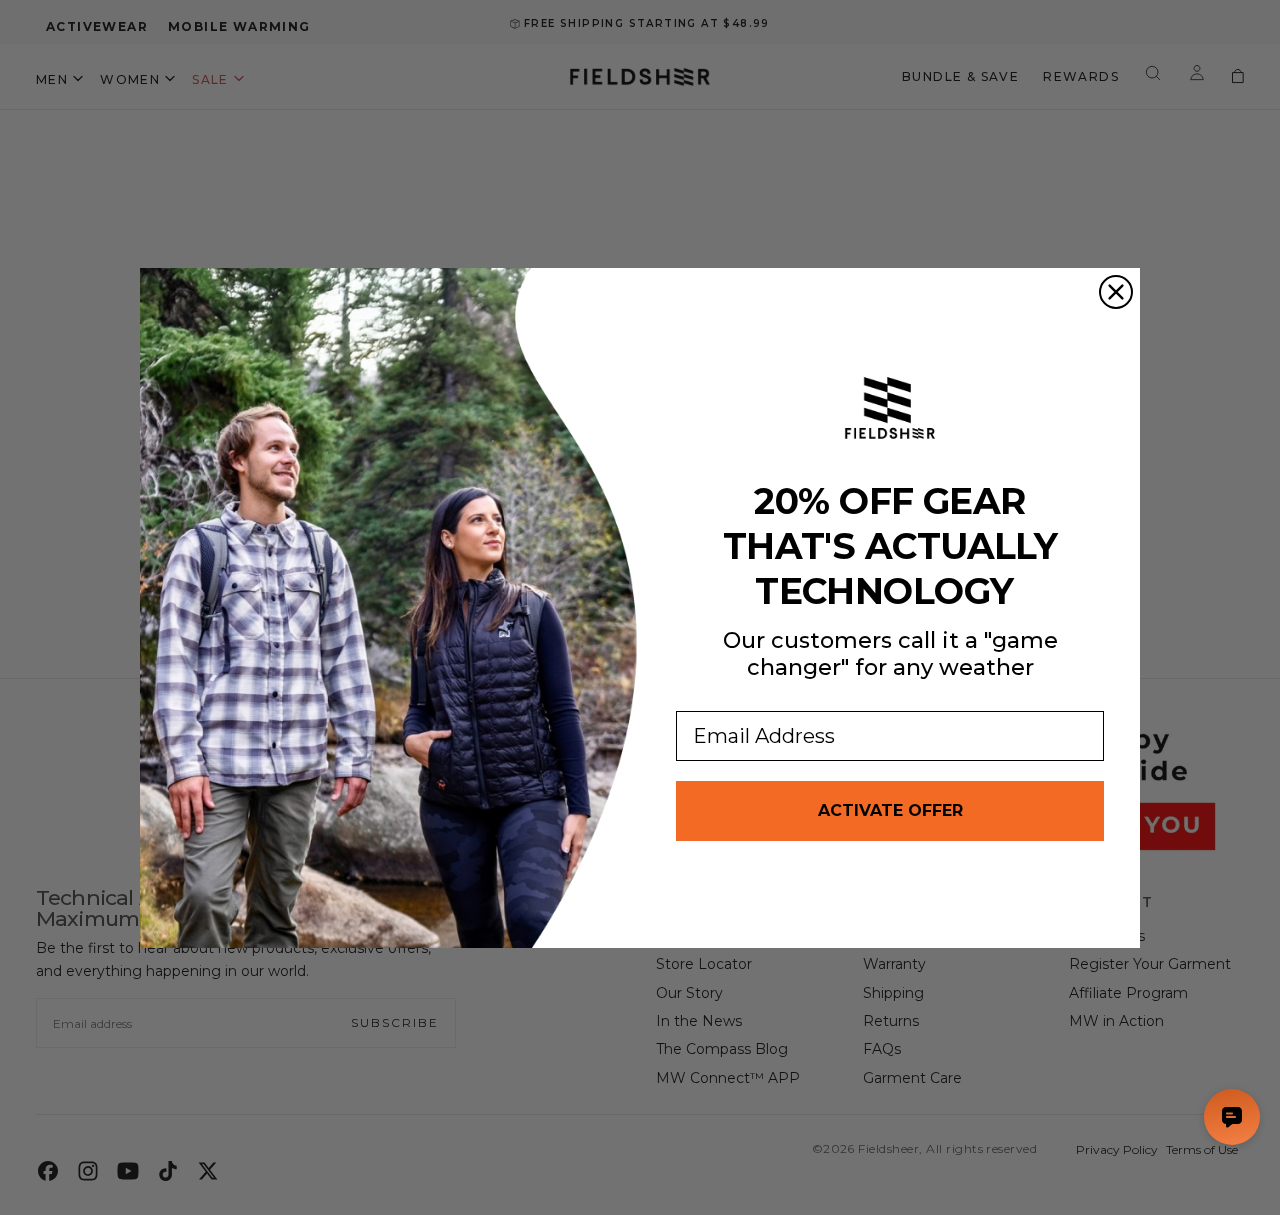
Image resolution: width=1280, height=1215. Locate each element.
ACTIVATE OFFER (890, 810)
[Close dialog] (1116, 292)
